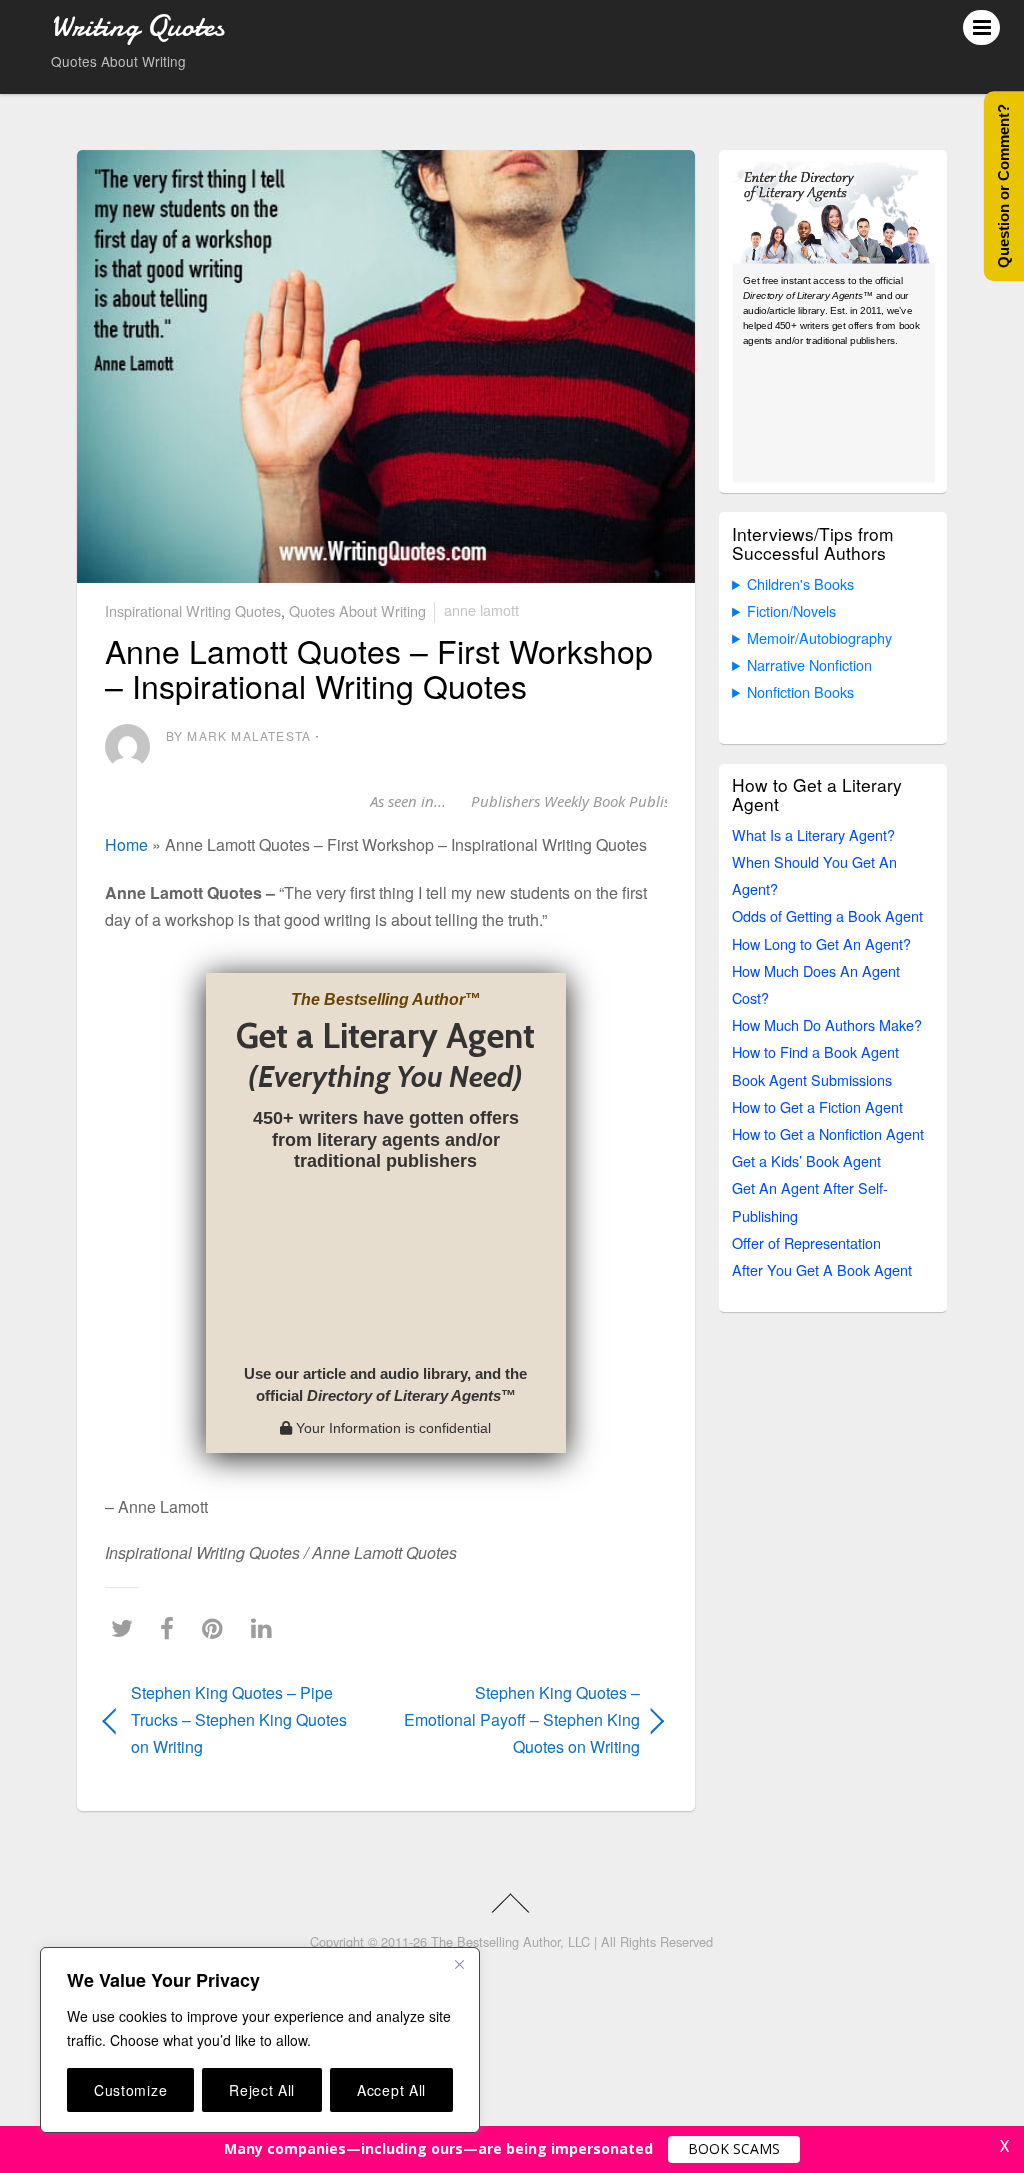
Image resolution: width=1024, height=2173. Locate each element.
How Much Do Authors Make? (827, 1024)
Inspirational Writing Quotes (193, 609)
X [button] (1004, 2146)
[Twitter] (127, 1628)
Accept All (391, 2090)
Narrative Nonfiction (809, 664)
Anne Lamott (481, 609)
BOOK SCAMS (734, 2148)
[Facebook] (172, 1628)
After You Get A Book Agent (822, 1269)
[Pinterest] (217, 1628)
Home (126, 844)
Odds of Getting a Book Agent (827, 915)
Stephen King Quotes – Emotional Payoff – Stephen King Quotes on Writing (522, 1719)
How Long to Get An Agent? (821, 943)
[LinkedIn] (266, 1628)
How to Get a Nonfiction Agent (828, 1133)
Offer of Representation (806, 1242)
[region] (260, 2040)
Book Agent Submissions (812, 1079)
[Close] (459, 1964)
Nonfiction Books (800, 691)
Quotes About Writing (357, 609)
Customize (130, 2090)
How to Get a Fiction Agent (817, 1106)
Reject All (262, 2090)
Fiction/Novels (791, 610)
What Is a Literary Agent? (813, 834)
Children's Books (800, 583)
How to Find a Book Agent (815, 1051)
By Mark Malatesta (238, 735)
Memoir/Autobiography (819, 637)
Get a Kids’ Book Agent (806, 1160)
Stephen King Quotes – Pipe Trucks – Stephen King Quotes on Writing (239, 1719)
